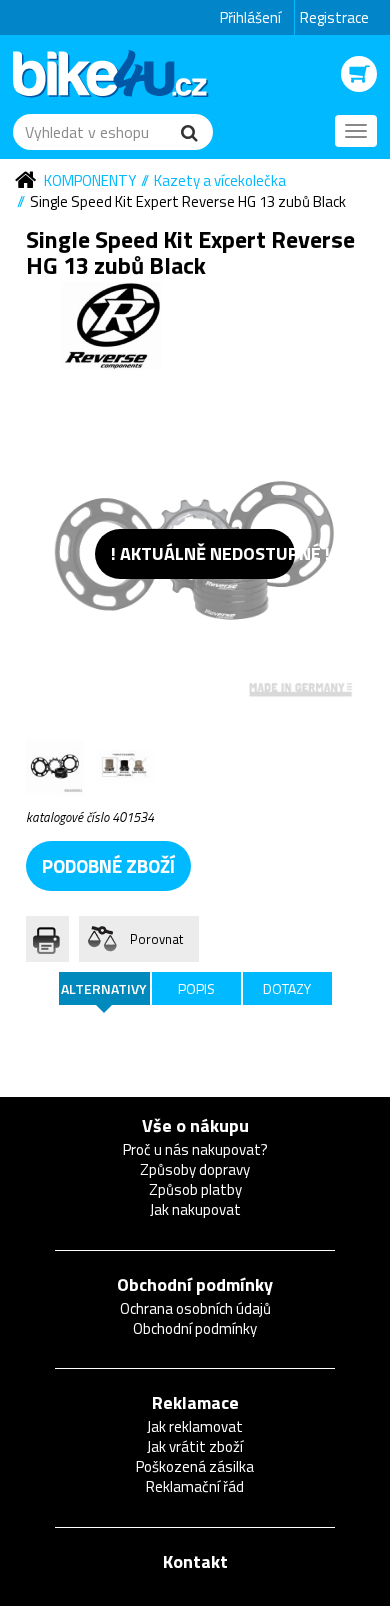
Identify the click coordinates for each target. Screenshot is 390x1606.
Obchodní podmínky (195, 1284)
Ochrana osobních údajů (195, 1308)
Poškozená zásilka (195, 1466)
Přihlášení (250, 17)
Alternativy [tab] (104, 988)
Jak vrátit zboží (195, 1446)
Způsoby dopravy (195, 1169)
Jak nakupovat (195, 1209)
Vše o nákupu (195, 1125)
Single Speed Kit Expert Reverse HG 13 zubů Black (188, 201)
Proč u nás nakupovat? (195, 1149)
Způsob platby (195, 1189)
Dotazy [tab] (287, 988)
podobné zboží (108, 865)
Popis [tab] (196, 988)
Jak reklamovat (195, 1426)
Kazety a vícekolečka (220, 180)
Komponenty (90, 180)
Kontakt (195, 1561)
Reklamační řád (195, 1486)
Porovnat (156, 939)
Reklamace (195, 1402)
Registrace (334, 17)
